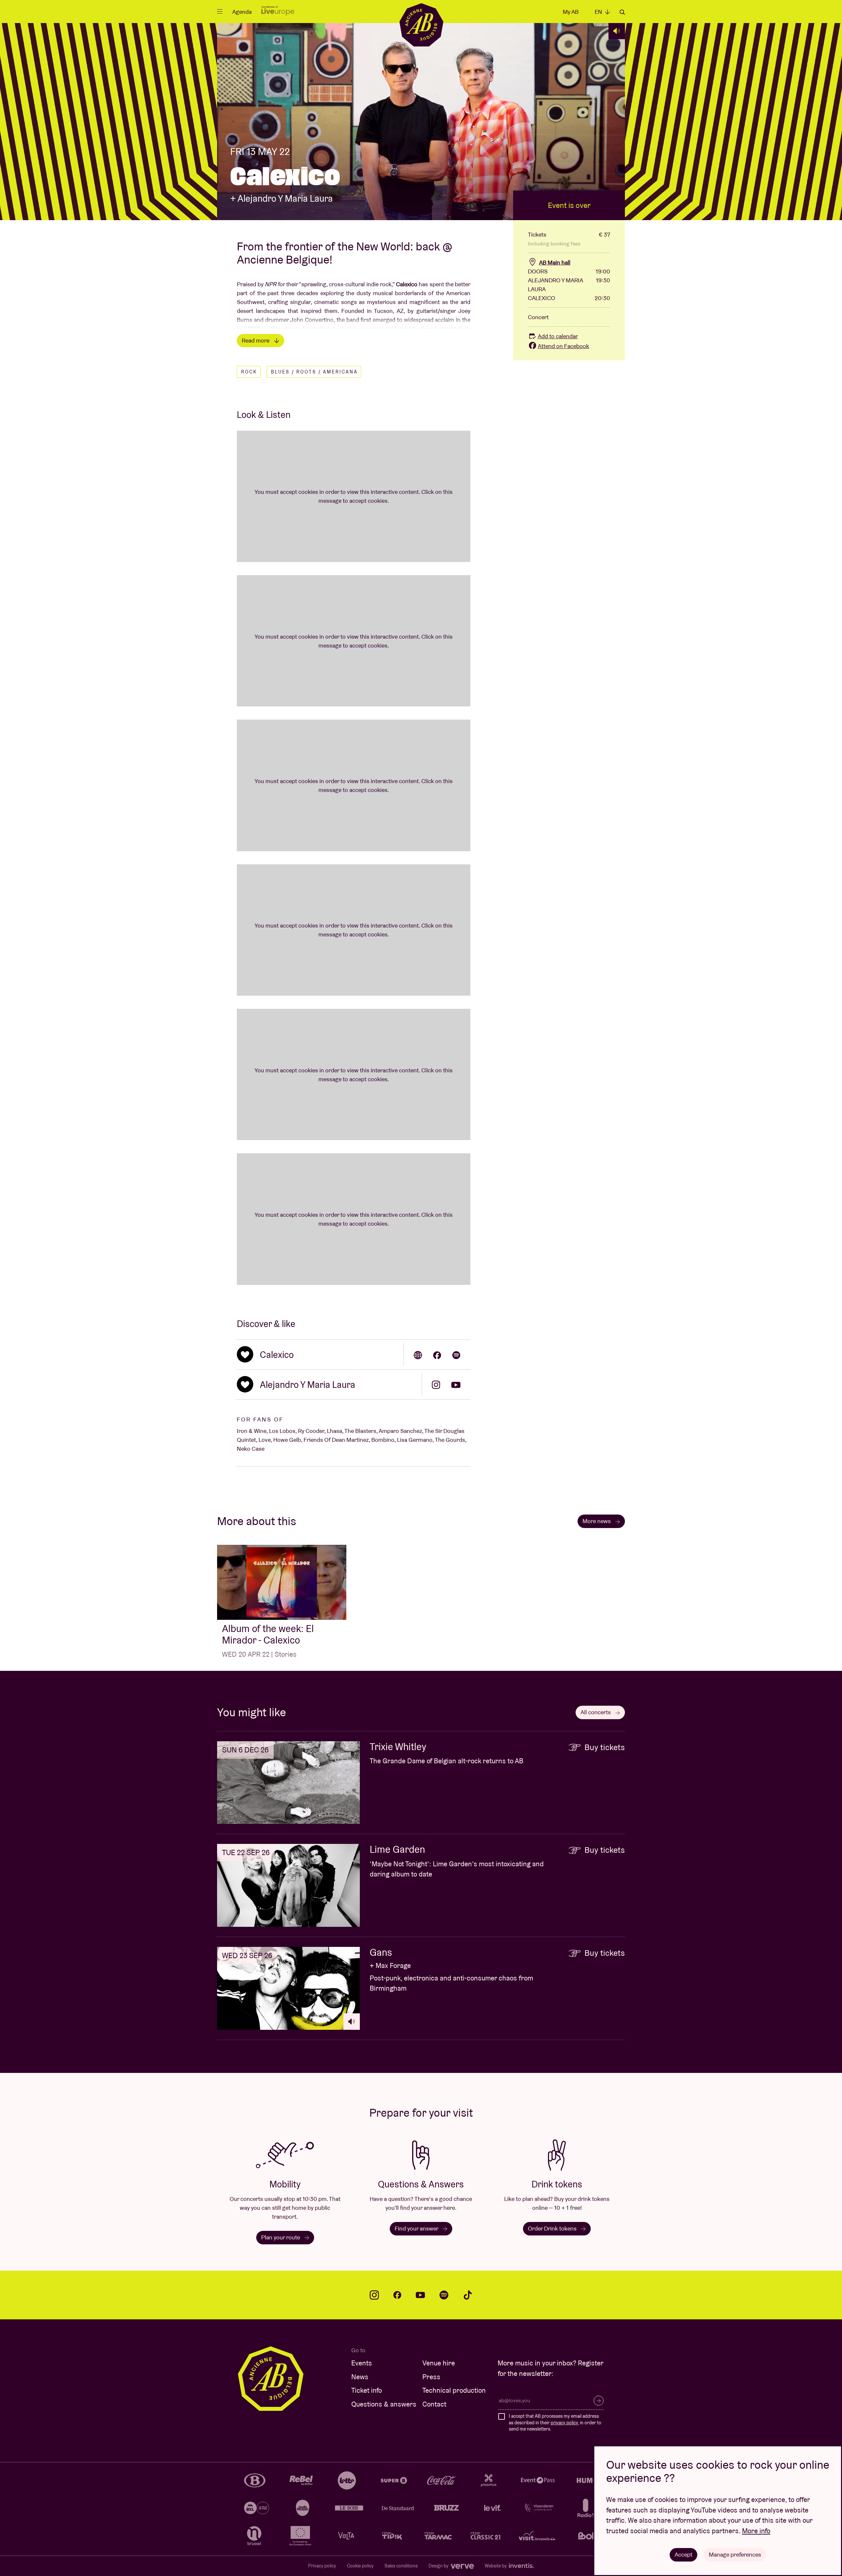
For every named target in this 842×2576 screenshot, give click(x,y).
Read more (256, 340)
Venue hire (439, 2363)
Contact (434, 2404)
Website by (496, 2566)
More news (597, 1521)
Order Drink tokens (553, 2228)
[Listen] (617, 31)
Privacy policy (322, 2566)
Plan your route (281, 2237)
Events (362, 2363)
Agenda (242, 12)
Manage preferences (735, 2554)
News (360, 2377)
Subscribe (599, 2401)
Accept (683, 2554)
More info (756, 2531)
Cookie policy (360, 2566)
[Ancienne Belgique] (421, 25)
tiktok (468, 2295)
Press (431, 2377)
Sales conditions (401, 2566)
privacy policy (564, 2423)
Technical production (454, 2390)
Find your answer (417, 2228)
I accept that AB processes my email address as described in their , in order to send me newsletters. (555, 2423)
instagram (374, 2295)
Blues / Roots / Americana (314, 372)
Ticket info (367, 2390)
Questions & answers (384, 2404)
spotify (444, 2295)
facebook (397, 2295)
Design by (439, 2566)
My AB (571, 12)
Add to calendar (558, 336)
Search (622, 12)
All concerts (596, 1712)
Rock (249, 372)
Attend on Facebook (563, 346)
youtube (420, 2295)
